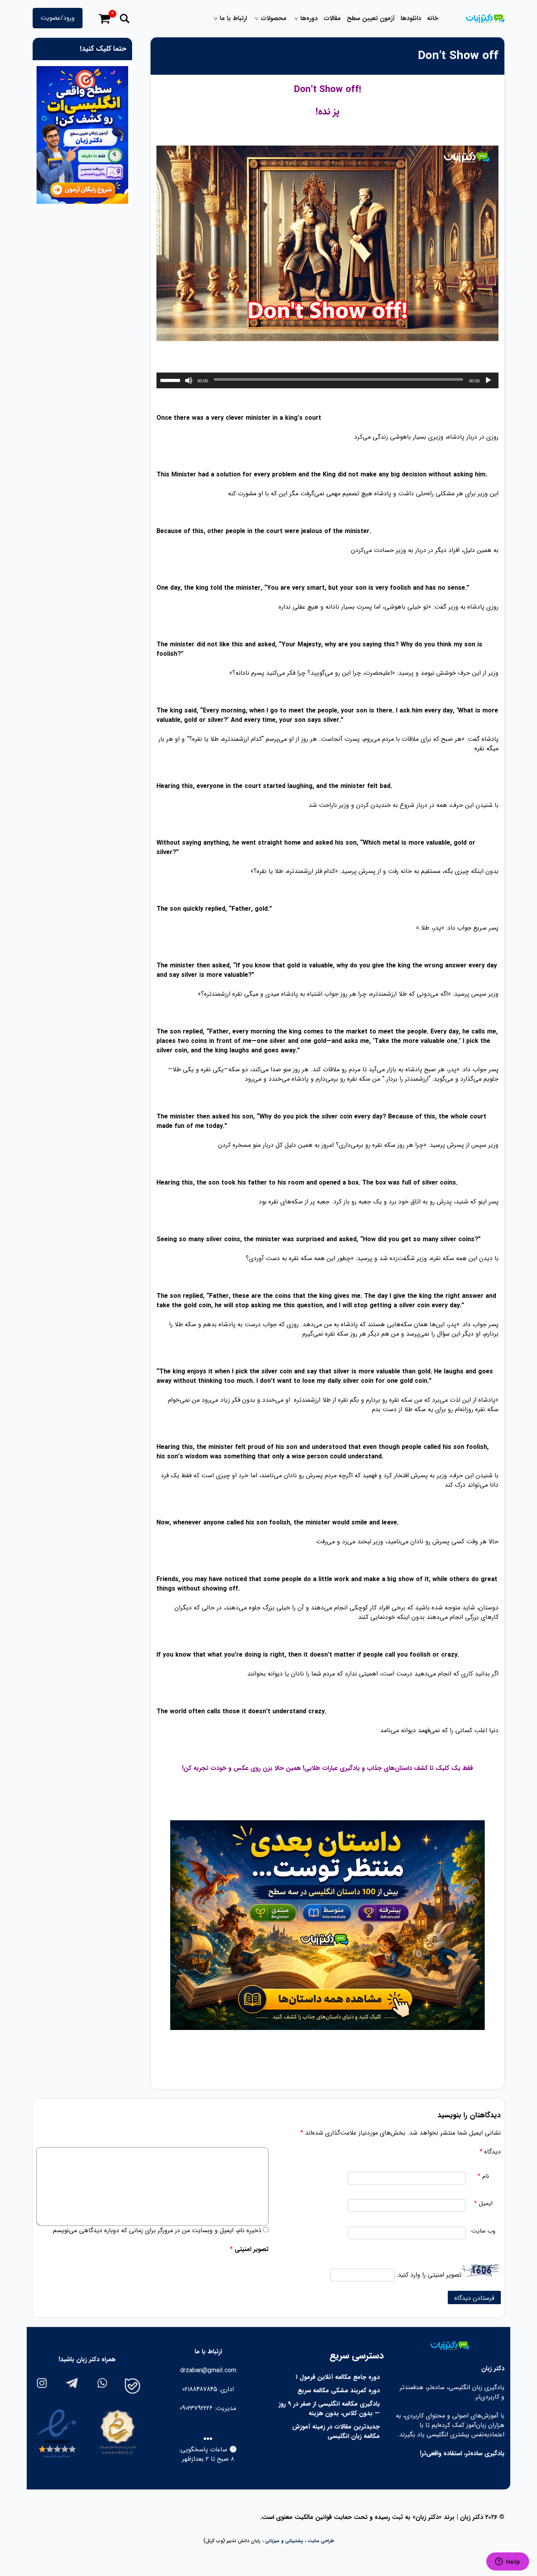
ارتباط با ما (233, 18)
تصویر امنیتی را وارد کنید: (429, 2275)
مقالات (332, 18)
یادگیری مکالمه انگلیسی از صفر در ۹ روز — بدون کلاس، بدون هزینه (329, 2409)
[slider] (171, 380)
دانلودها (411, 18)
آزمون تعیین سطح (371, 18)
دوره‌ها (309, 18)
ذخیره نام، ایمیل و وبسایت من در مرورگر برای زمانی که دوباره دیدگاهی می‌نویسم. (156, 2230)
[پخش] (488, 380)
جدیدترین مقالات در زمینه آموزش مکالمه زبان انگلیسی (336, 2431)
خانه (433, 18)
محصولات (274, 18)
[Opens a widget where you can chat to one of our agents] (508, 2562)
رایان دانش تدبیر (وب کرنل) (232, 2541)
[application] (327, 380)
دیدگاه (490, 2152)
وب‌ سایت (483, 2231)
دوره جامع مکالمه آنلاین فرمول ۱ (338, 2377)
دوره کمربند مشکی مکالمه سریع (339, 2391)
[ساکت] (189, 380)
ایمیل (483, 2204)
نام (483, 2176)
